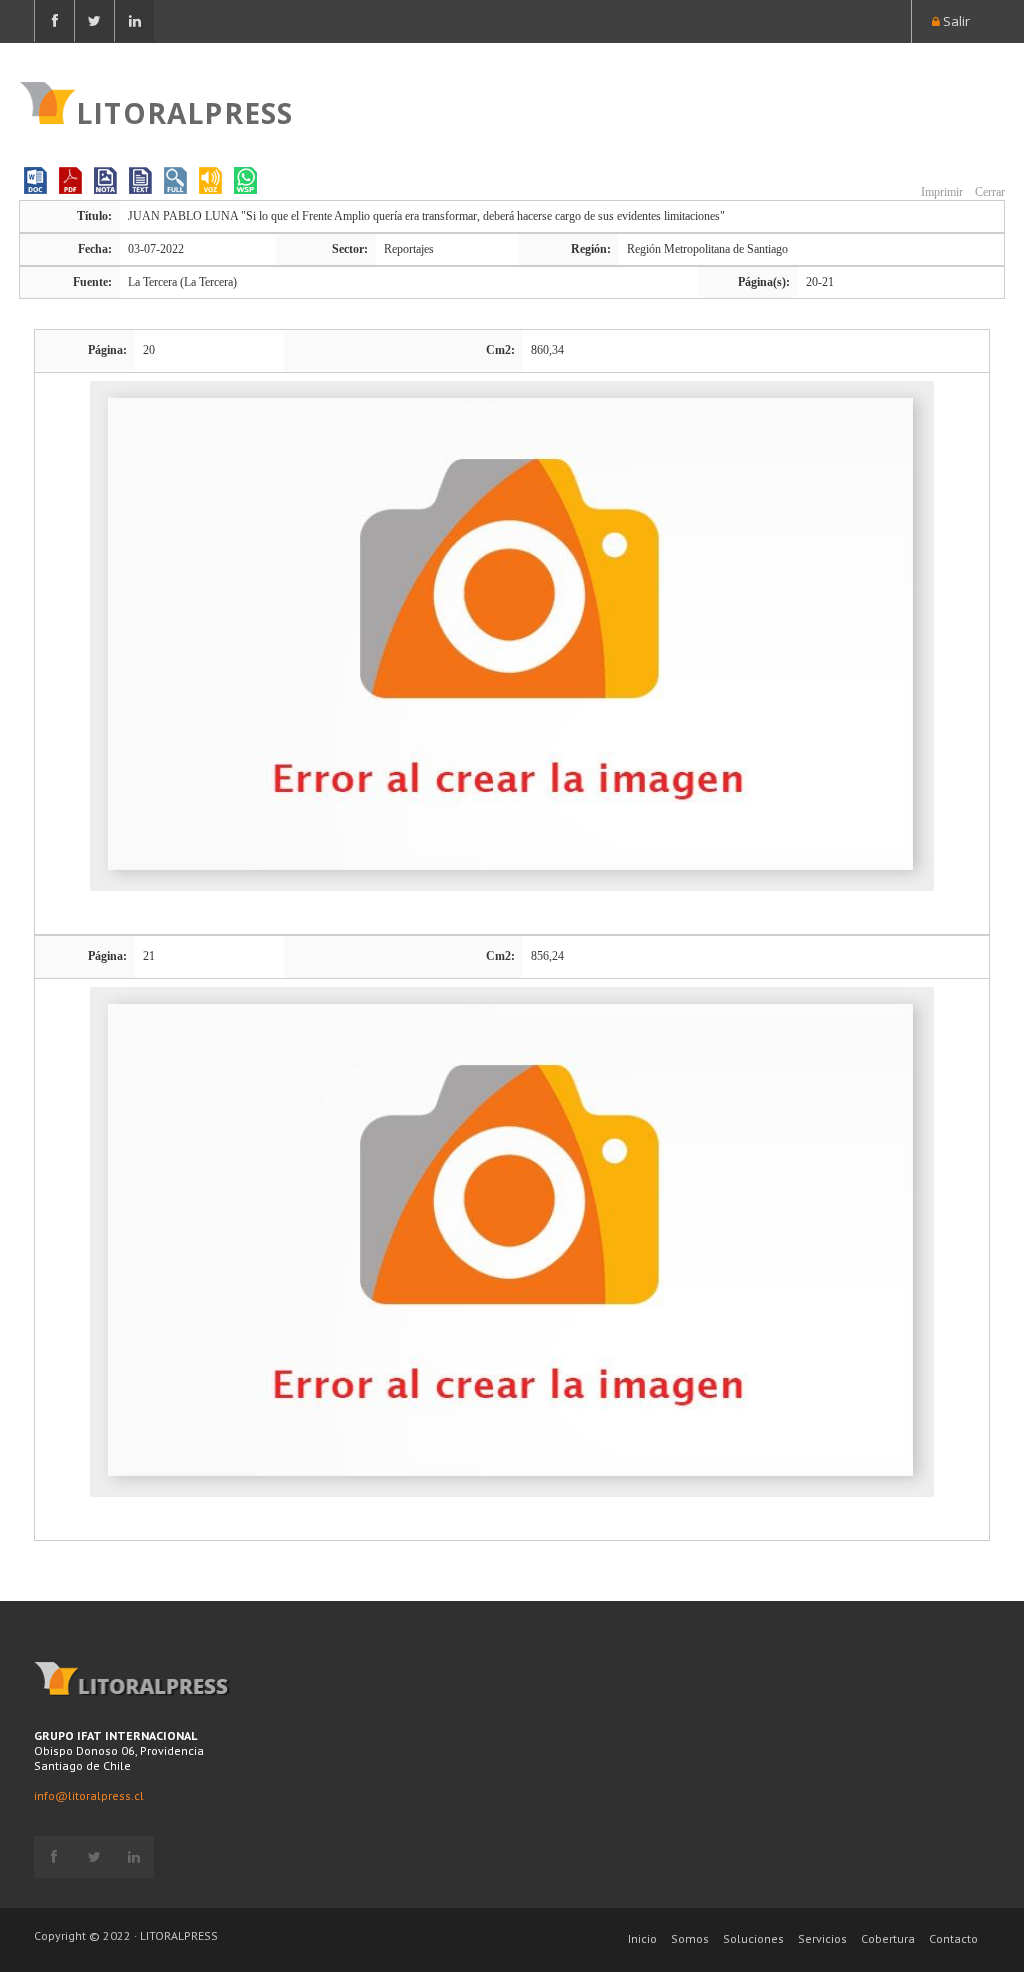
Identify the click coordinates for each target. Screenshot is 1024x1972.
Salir (955, 21)
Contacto (953, 1938)
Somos (690, 1938)
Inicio (642, 1938)
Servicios (822, 1938)
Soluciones (753, 1938)
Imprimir (940, 192)
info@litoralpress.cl (89, 1795)
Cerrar (988, 192)
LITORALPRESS (184, 111)
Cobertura (888, 1938)
